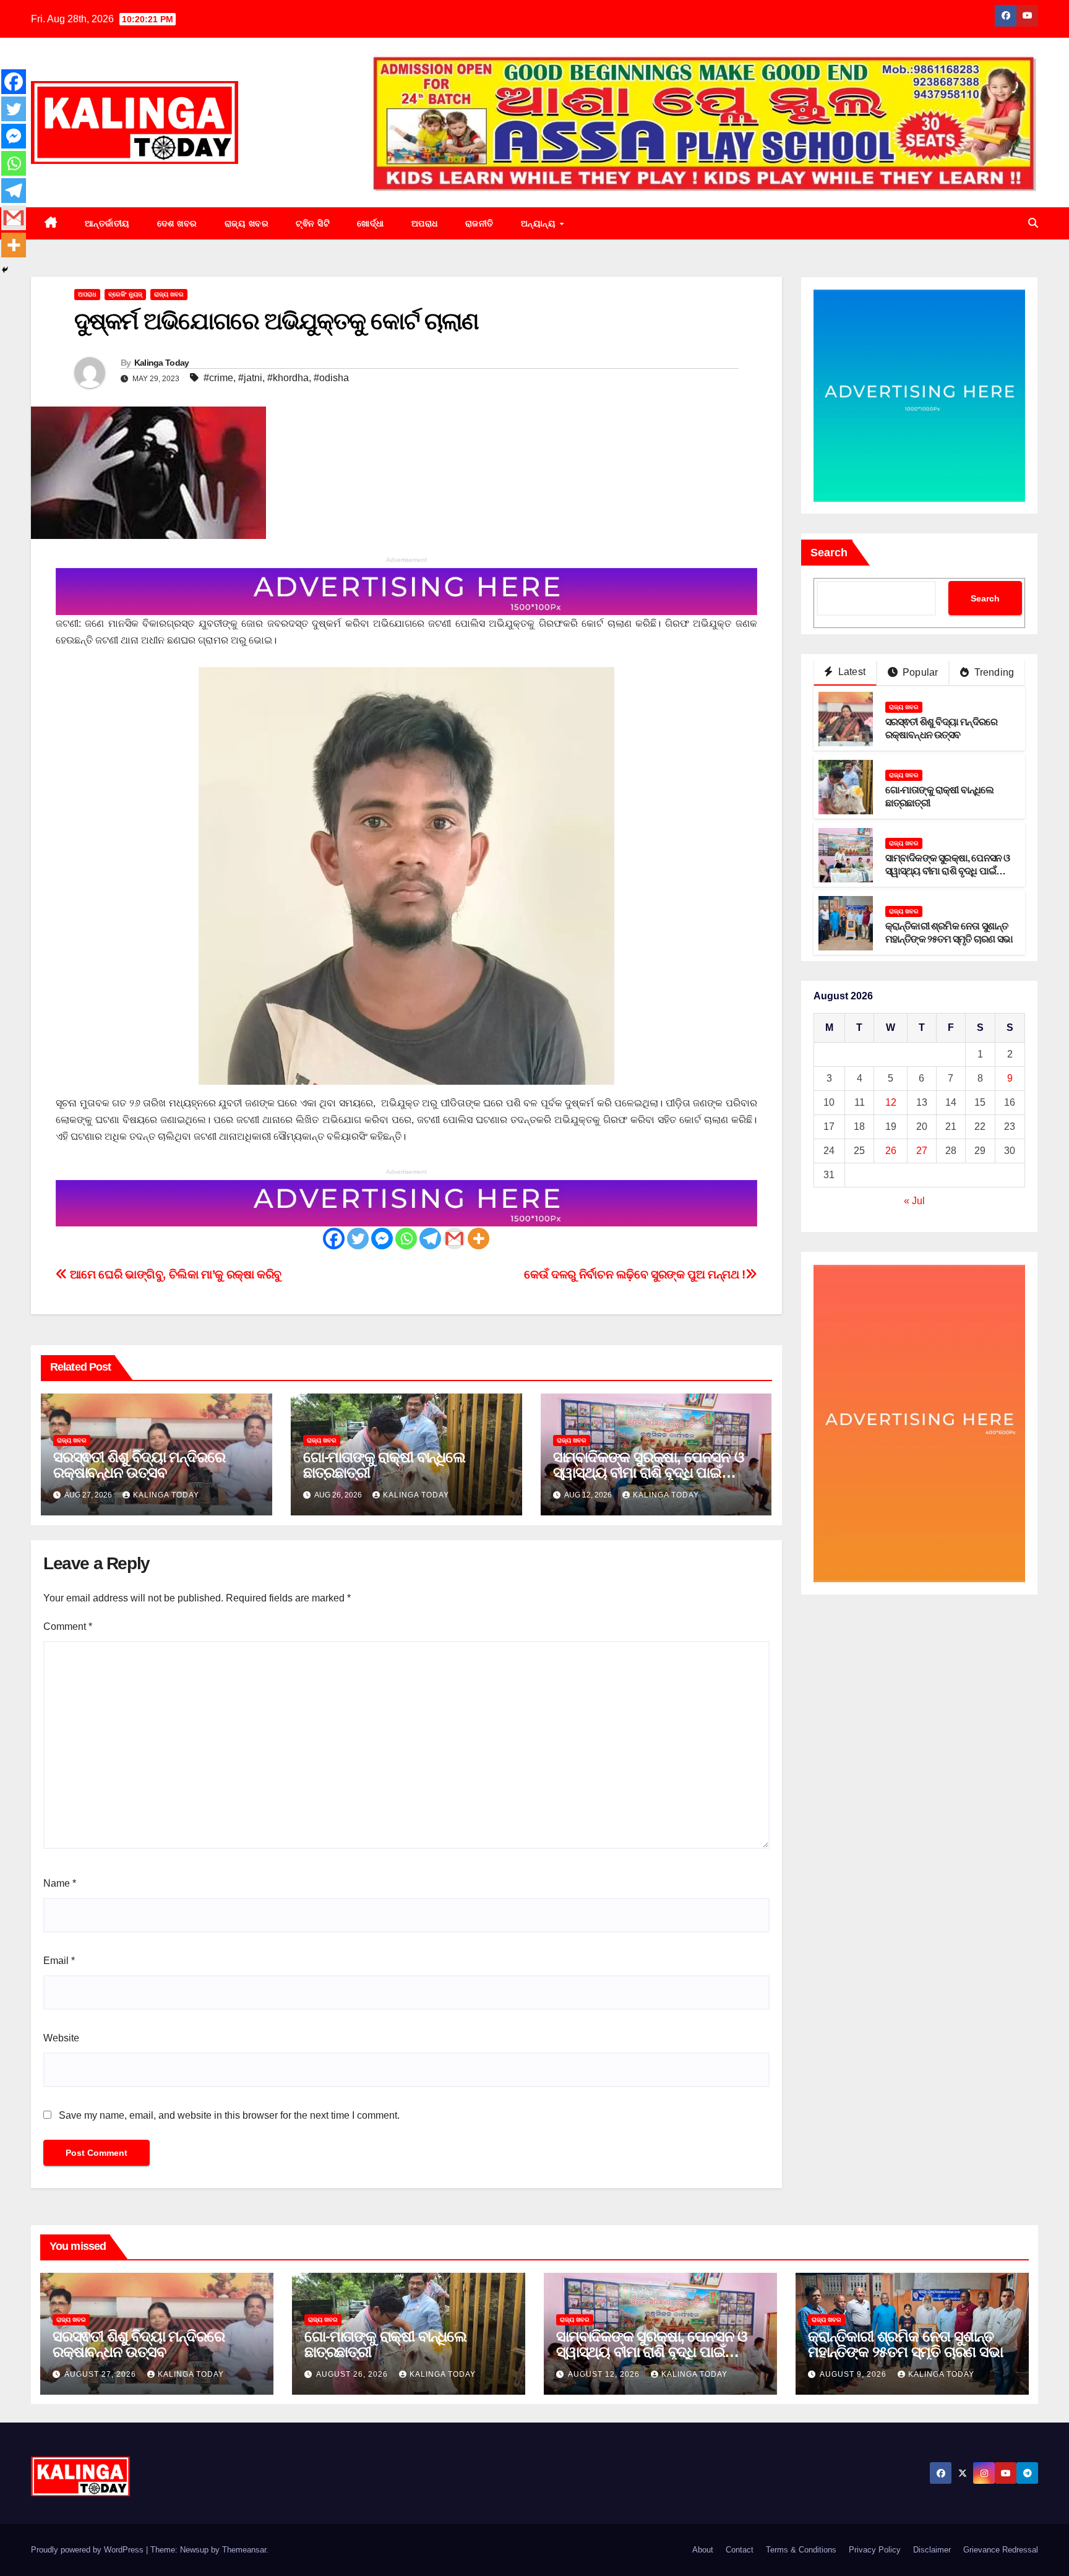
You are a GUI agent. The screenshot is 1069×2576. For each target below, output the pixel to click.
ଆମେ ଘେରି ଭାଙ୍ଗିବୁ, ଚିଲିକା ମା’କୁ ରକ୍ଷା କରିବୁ (174, 1274)
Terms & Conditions (801, 2550)
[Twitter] (358, 1238)
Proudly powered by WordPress (88, 2550)
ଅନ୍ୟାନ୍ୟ (540, 223)
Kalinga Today (162, 363)
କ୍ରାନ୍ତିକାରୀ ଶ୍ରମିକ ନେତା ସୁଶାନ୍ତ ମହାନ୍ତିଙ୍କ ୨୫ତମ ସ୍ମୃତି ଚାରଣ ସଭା (905, 2344)
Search (829, 553)
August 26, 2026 (353, 2374)
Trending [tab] (993, 673)
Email (59, 1961)
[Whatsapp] (406, 1238)
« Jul (914, 1201)
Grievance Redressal (1001, 2550)
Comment (68, 1626)
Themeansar (244, 2550)
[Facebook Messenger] (382, 1238)
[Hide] (5, 270)
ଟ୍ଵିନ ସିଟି (313, 223)
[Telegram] (430, 1238)
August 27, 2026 (101, 2374)
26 (891, 1151)
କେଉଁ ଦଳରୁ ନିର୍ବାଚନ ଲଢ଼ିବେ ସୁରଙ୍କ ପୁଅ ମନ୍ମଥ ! (634, 1274)
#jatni (250, 378)
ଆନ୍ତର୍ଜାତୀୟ (107, 223)
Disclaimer (932, 2550)
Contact (740, 2550)
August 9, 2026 (854, 2374)
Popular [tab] (919, 673)
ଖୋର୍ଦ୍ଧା (371, 223)
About (703, 2550)
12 (891, 1103)
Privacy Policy (875, 2550)
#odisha (331, 378)
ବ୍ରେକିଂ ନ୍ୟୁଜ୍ (125, 294)
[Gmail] (454, 1238)
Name (60, 1883)
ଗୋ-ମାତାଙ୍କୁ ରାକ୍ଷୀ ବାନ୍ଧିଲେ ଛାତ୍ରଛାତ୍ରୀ (384, 1465)
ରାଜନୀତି (479, 223)
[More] (479, 1238)
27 (922, 1151)
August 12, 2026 (605, 2374)
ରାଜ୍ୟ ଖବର (247, 223)
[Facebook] (334, 1238)
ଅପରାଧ (425, 223)
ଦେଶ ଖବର (177, 223)
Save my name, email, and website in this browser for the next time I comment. (229, 2115)
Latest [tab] (851, 672)
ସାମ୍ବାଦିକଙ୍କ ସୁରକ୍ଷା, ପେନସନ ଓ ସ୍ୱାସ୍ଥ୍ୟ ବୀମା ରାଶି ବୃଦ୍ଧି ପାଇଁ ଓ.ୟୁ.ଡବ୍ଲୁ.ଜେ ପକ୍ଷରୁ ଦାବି (649, 1472)
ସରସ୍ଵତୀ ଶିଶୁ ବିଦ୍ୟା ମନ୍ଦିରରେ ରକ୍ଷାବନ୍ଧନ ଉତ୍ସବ (139, 1465)
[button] (1033, 223)
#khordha (288, 378)
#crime (218, 378)
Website (61, 2038)
